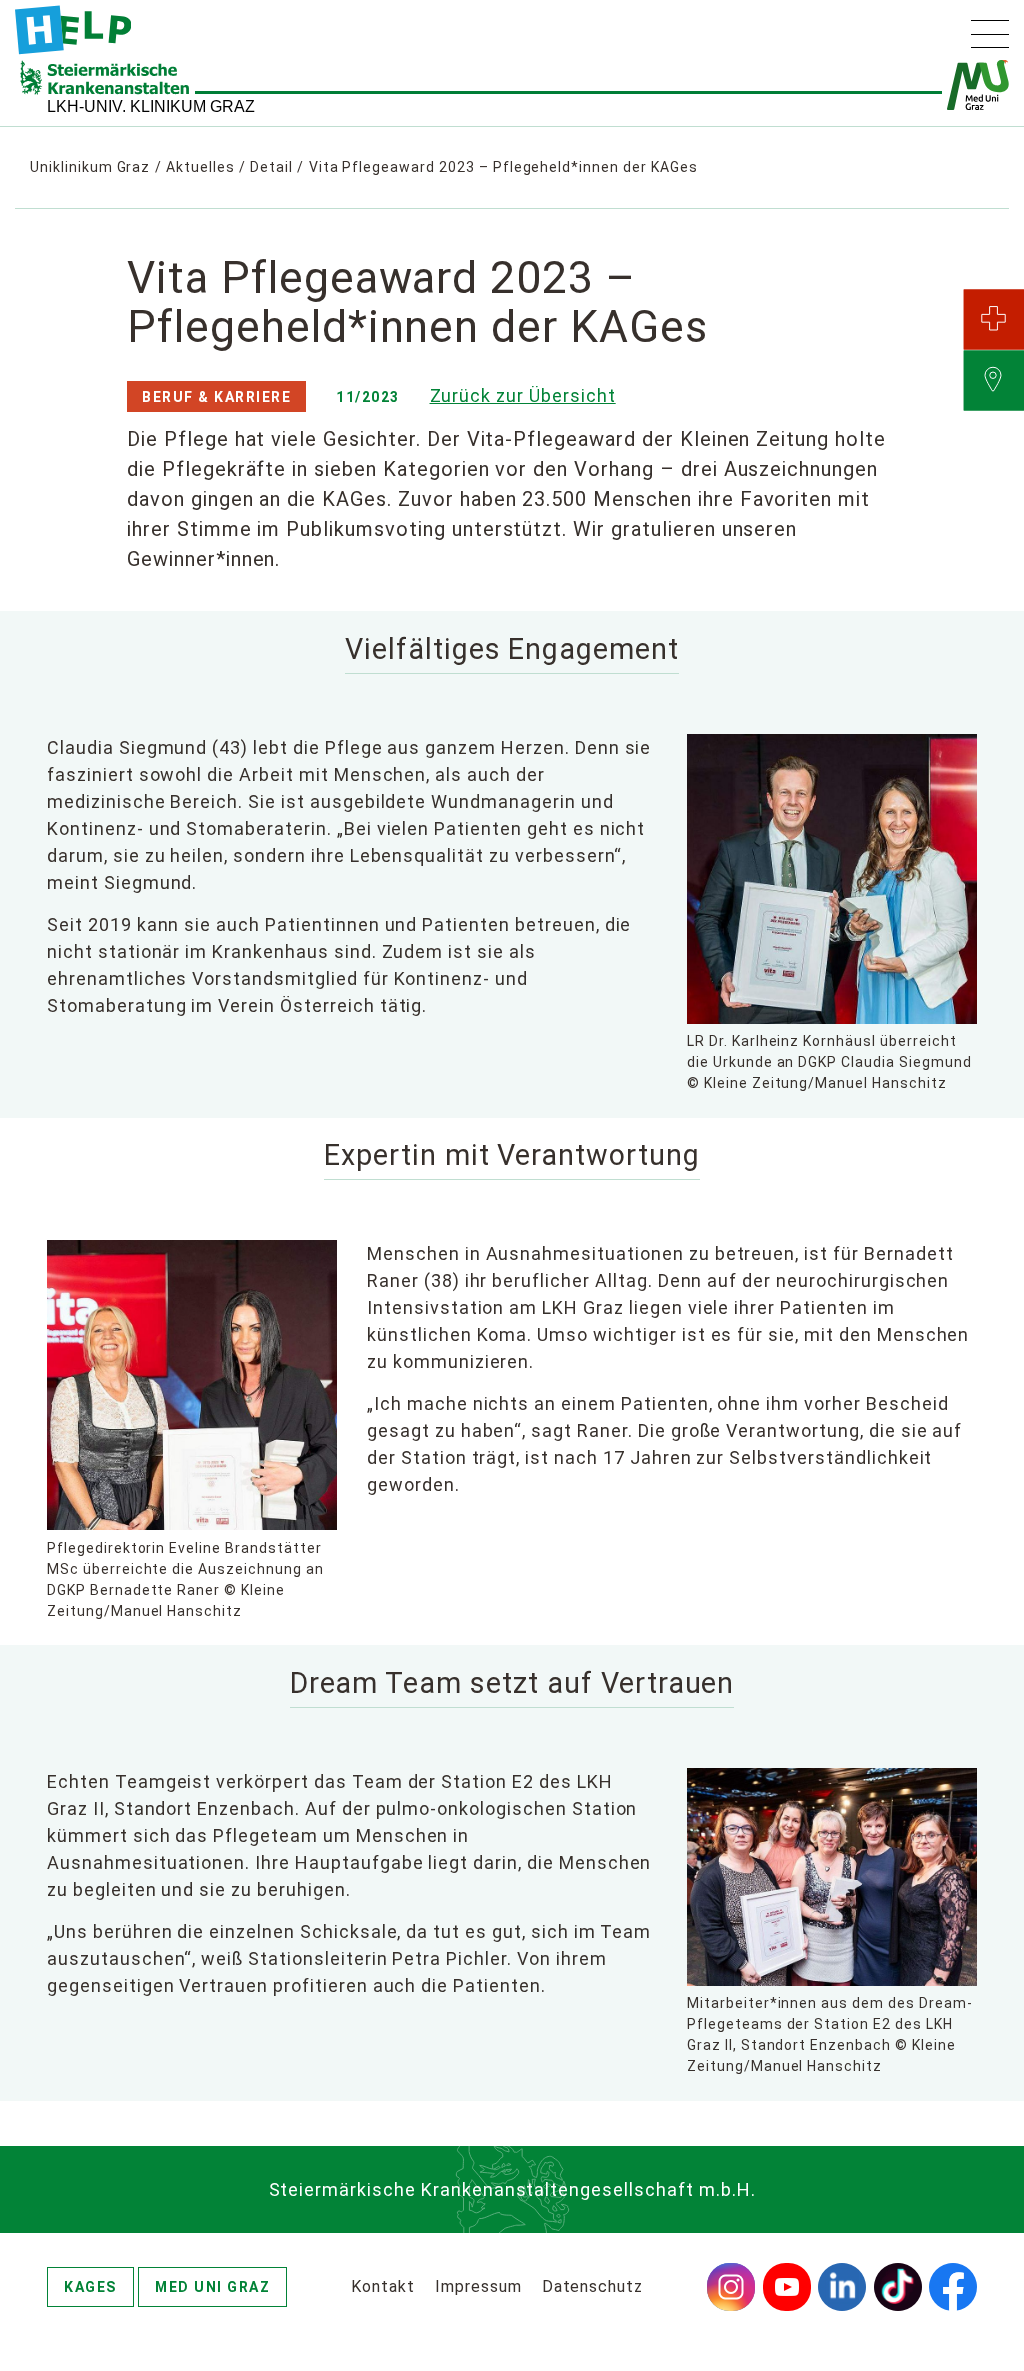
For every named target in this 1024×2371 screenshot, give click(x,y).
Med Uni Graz (212, 2287)
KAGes (90, 2287)
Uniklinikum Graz (90, 167)
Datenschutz (593, 2286)
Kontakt (383, 2286)
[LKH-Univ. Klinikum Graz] (73, 30)
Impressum (478, 2286)
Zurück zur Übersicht (523, 395)
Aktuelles (200, 167)
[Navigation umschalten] (990, 34)
